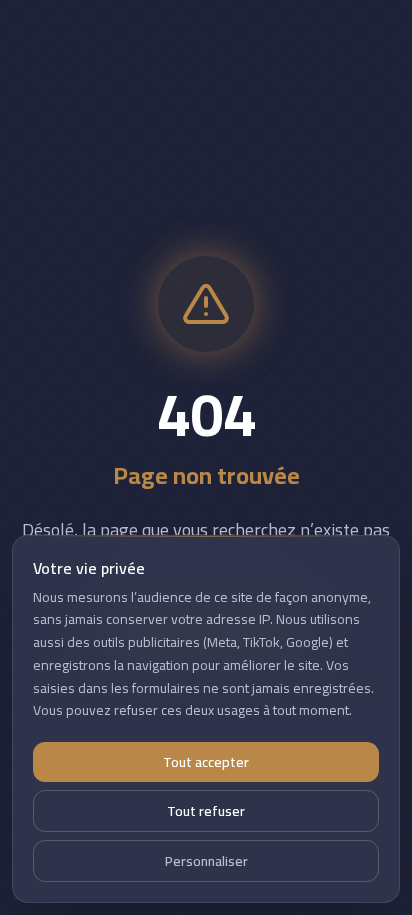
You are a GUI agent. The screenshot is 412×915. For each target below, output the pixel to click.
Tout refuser (206, 811)
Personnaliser (206, 861)
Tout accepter (206, 762)
